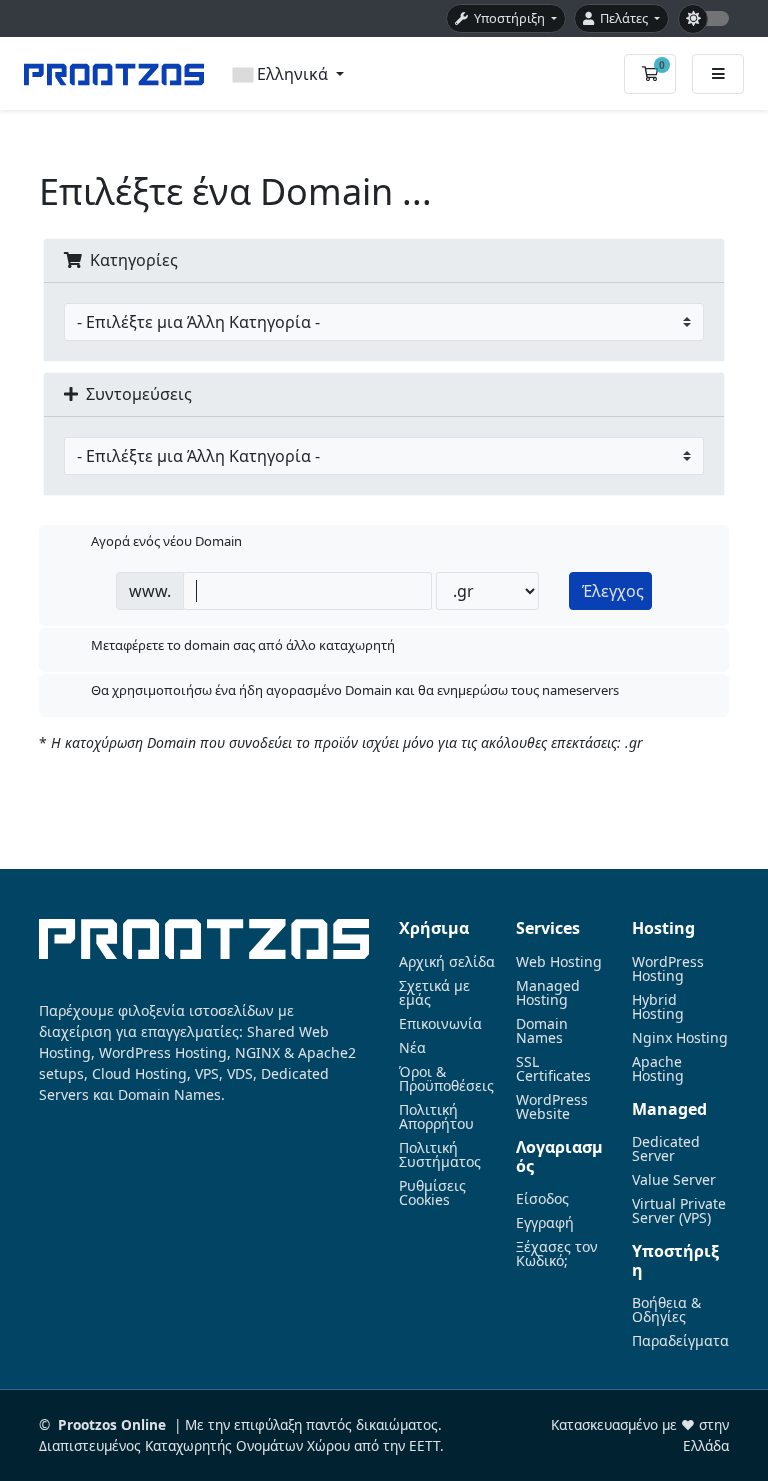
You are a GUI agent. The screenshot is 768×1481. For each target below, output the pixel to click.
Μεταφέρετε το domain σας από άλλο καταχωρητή (243, 645)
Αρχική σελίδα (447, 962)
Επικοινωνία (440, 1024)
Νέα (412, 1048)
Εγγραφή (545, 1223)
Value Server (674, 1180)
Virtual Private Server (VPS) (679, 1211)
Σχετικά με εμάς (434, 993)
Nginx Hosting (680, 1038)
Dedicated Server (666, 1149)
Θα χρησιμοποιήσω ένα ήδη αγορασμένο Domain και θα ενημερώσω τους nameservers (355, 691)
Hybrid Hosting (658, 1007)
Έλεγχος (613, 591)
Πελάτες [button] (622, 18)
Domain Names (542, 1031)
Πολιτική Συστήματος (440, 1155)
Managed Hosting (548, 993)
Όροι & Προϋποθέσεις (446, 1079)
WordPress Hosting (668, 969)
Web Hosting (559, 962)
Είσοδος (542, 1199)
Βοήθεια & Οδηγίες (666, 1310)
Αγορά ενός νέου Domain (166, 542)
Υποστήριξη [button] (508, 18)
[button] (288, 74)
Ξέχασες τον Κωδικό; (557, 1254)
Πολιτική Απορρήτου (436, 1117)
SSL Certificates (553, 1069)
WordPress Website (552, 1107)
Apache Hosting (658, 1069)
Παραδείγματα (680, 1341)
